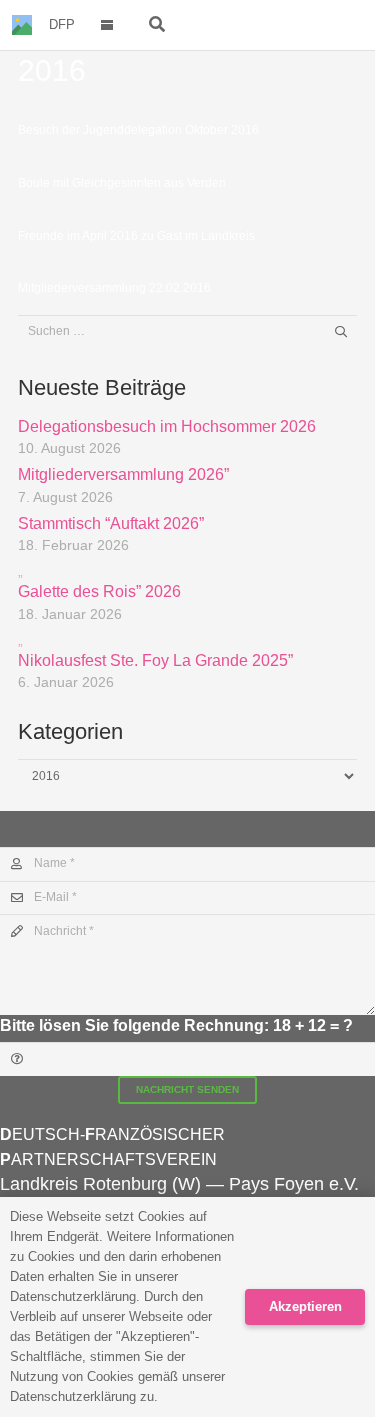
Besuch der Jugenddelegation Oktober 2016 (138, 130)
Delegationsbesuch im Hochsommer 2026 (167, 426)
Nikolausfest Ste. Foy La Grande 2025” (155, 650)
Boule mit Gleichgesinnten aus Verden (122, 183)
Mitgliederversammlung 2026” (123, 474)
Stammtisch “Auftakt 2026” (111, 523)
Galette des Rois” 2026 (99, 581)
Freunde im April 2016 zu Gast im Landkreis (136, 236)
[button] (107, 25)
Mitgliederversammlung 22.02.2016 (114, 288)
